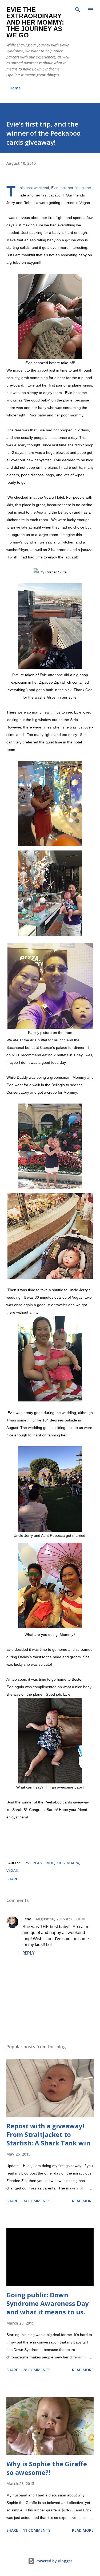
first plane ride (38, 1863)
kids (61, 1863)
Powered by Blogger (53, 2561)
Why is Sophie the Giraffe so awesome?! (47, 2468)
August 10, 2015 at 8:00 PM (60, 1919)
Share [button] (12, 1879)
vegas (12, 1870)
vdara (73, 1863)
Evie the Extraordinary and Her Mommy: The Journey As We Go (35, 22)
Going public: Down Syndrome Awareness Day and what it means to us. (48, 2303)
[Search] (78, 10)
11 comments (37, 2530)
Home (15, 88)
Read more (83, 2201)
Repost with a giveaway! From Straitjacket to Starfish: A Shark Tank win (48, 2134)
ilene (27, 1919)
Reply (29, 1953)
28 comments (37, 2370)
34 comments (37, 2201)
